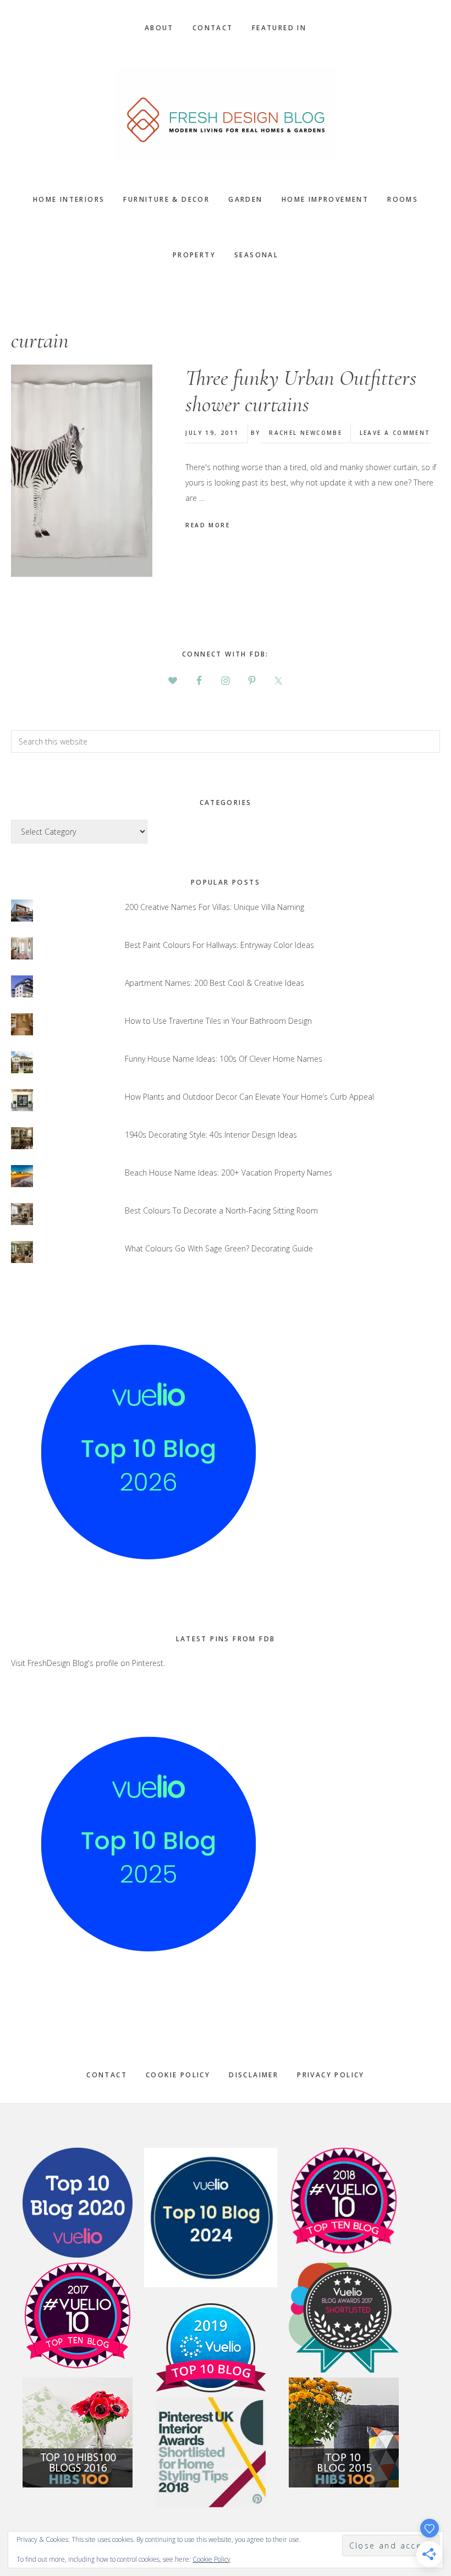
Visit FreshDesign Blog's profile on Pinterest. (88, 1663)
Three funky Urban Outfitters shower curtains (301, 391)
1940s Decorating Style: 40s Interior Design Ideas (211, 1135)
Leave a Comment (395, 433)
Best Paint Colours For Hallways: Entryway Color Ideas (219, 945)
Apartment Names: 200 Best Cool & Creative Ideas (215, 983)
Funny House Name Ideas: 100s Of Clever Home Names (224, 1059)
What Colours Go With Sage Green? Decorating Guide (219, 1248)
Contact (107, 2075)
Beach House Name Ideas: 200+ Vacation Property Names (229, 1173)
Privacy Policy (331, 2075)
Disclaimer (254, 2075)
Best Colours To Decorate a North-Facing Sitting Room (221, 1210)
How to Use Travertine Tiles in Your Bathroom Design (218, 1021)
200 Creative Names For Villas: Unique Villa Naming (215, 907)
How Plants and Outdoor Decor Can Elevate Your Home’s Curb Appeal (249, 1097)
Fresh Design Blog (226, 114)
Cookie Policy (178, 2075)
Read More (208, 525)
